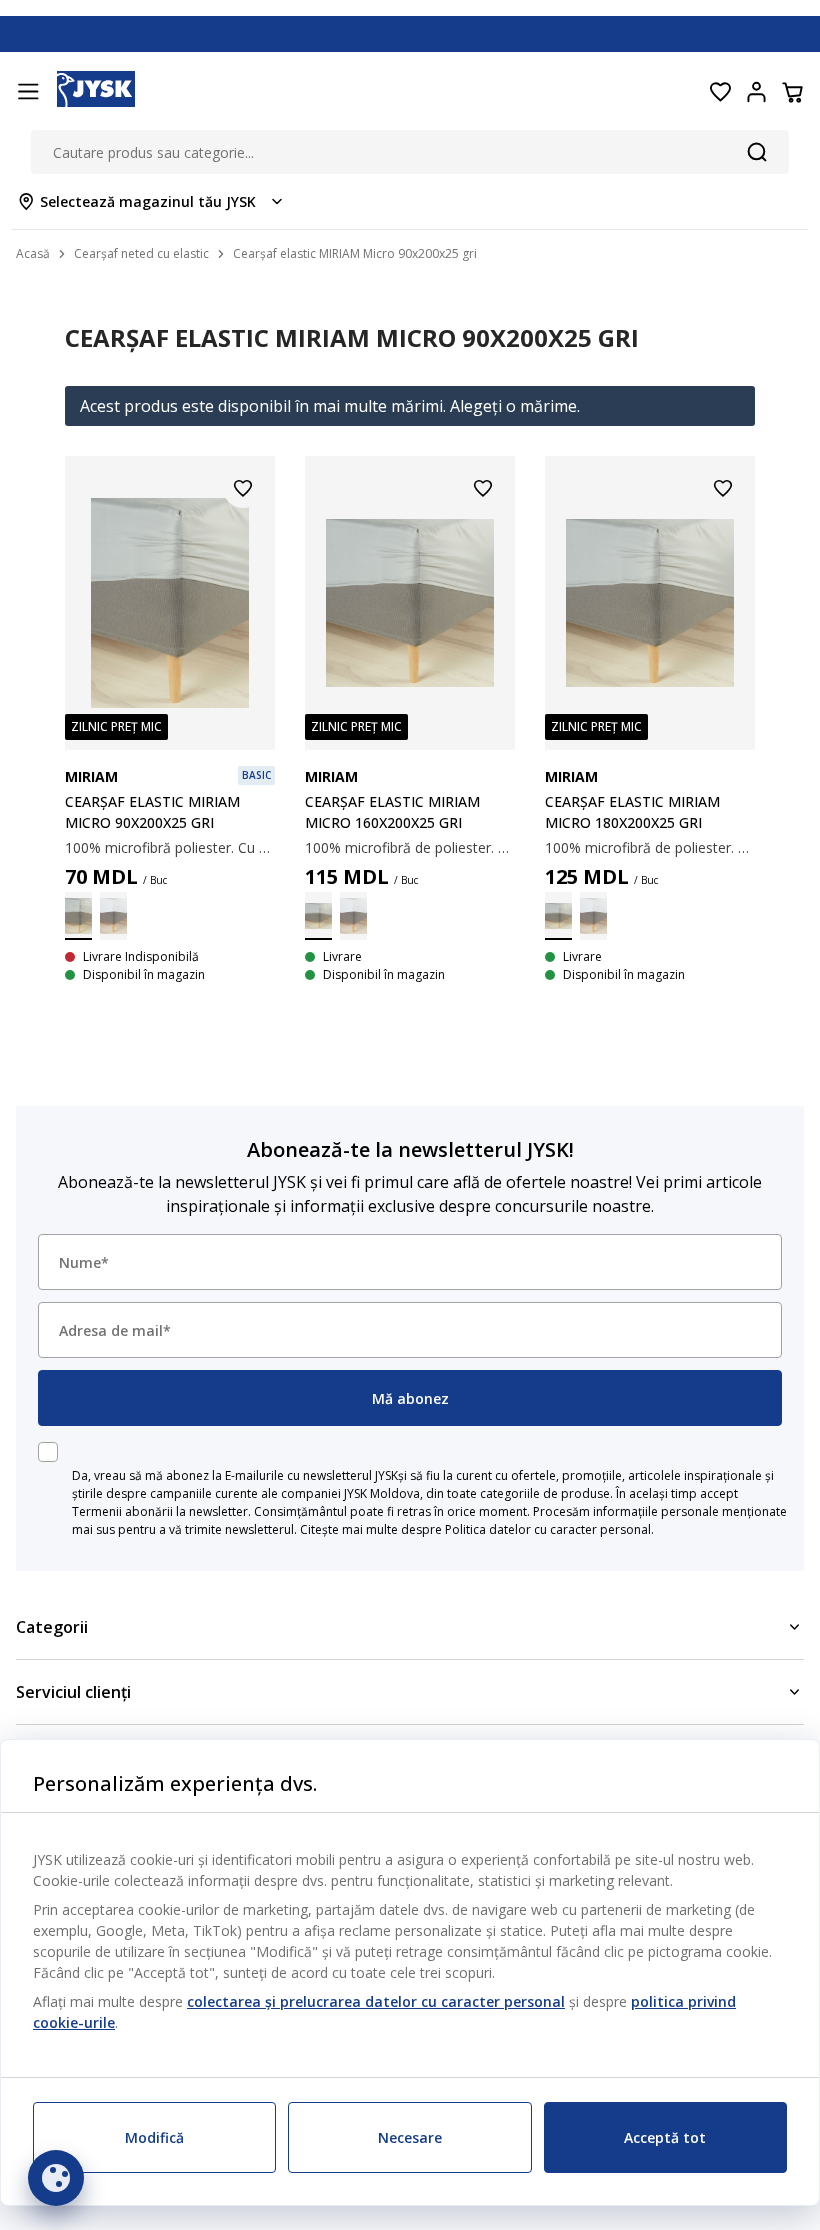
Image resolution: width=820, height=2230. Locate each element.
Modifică (154, 2137)
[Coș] (792, 92)
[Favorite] (720, 92)
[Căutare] (757, 152)
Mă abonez (410, 1398)
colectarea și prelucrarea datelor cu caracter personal (376, 2001)
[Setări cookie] (56, 2178)
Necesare (410, 2137)
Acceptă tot (665, 2137)
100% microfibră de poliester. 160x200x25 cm (410, 847)
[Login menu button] (756, 92)
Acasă (33, 253)
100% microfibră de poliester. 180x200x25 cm (650, 847)
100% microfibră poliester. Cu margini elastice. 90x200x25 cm (170, 847)
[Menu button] (28, 92)
